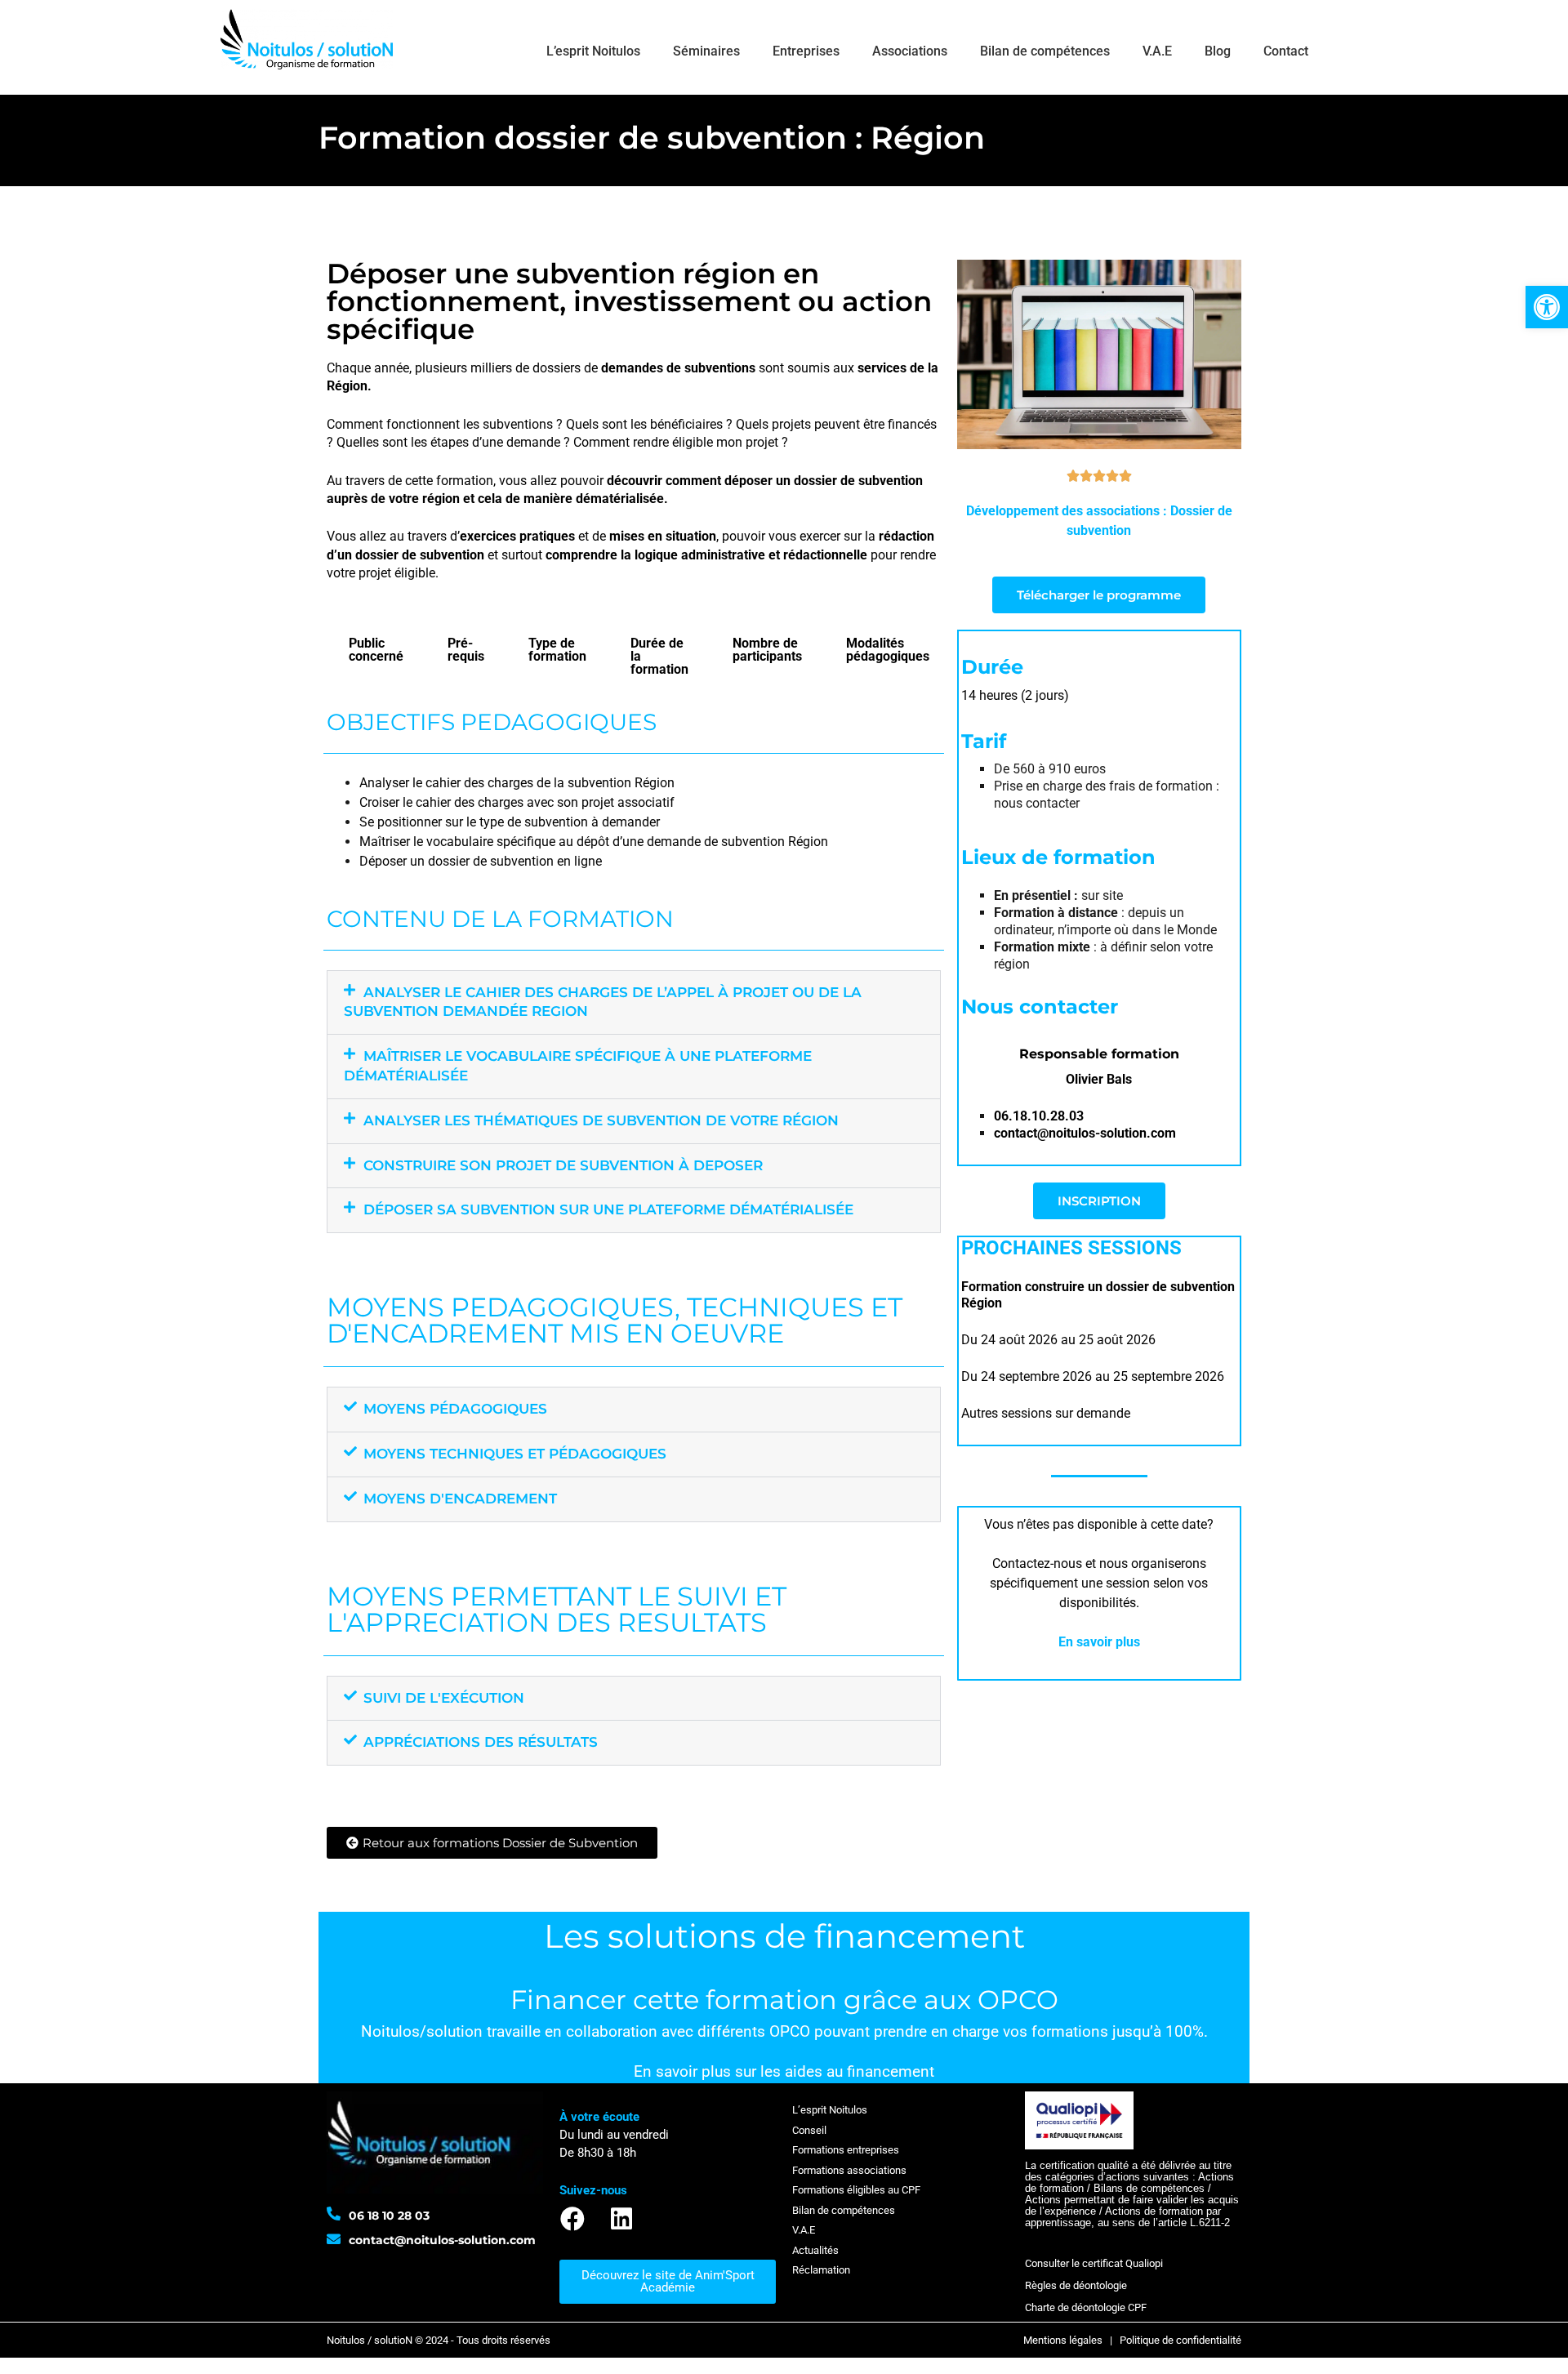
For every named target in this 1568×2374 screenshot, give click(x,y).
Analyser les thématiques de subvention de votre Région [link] (601, 1120)
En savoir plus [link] (1099, 1642)
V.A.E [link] (1157, 51)
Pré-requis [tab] (466, 650)
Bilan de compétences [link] (1045, 51)
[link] (1547, 307)
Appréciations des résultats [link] (481, 1742)
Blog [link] (1218, 51)
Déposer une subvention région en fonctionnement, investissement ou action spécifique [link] (629, 301)
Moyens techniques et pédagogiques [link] (515, 1454)
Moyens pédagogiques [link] (455, 1409)
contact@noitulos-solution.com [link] (1085, 1133)
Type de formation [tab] (557, 650)
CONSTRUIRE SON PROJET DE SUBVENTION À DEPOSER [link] (563, 1165)
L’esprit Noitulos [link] (593, 51)
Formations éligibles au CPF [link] (856, 2190)
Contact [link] (1286, 51)
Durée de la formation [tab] (659, 656)
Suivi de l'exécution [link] (444, 1698)
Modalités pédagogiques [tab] (888, 650)
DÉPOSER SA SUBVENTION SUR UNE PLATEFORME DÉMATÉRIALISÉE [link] (608, 1209)
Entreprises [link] (806, 51)
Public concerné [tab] (376, 650)
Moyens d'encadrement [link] (460, 1499)
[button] (634, 1003)
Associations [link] (910, 51)
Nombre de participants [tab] (767, 650)
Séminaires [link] (706, 51)
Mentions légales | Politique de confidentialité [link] (1132, 2340)
